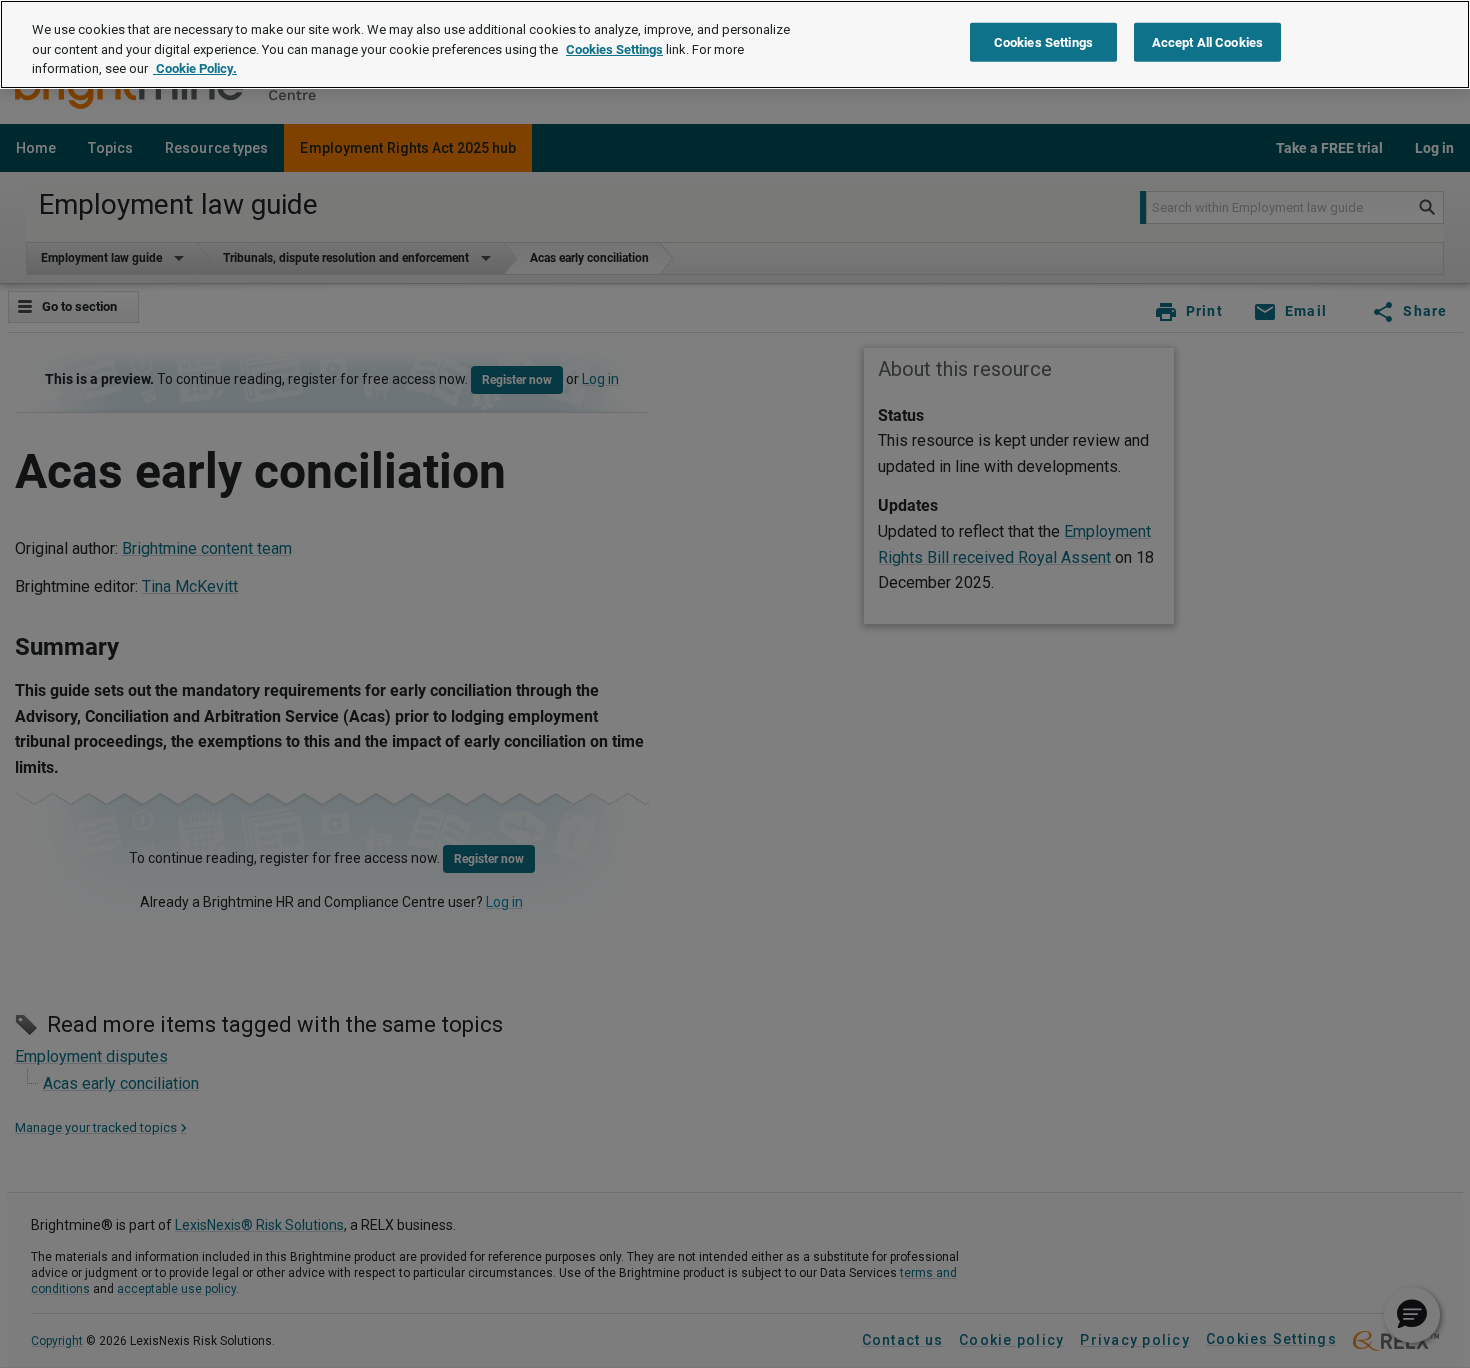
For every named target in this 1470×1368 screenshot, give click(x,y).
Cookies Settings (614, 49)
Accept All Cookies (1207, 42)
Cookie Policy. (195, 68)
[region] (735, 44)
